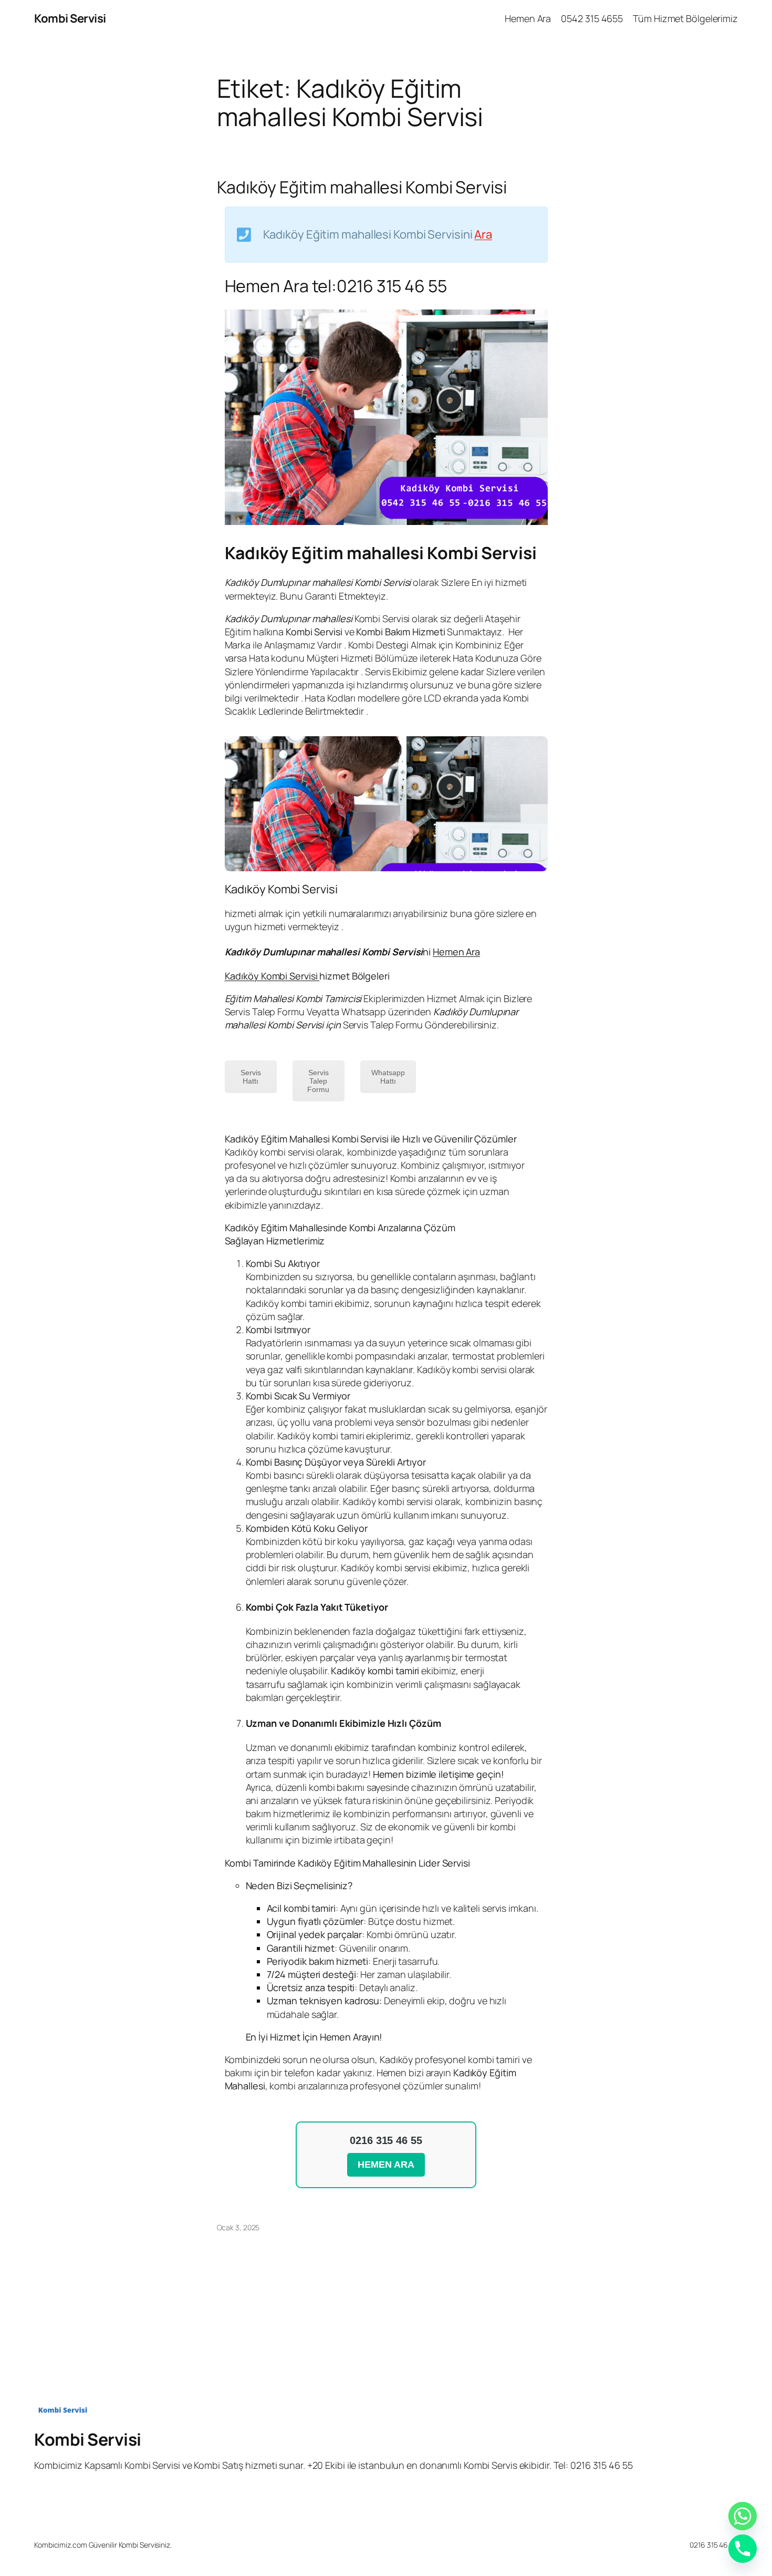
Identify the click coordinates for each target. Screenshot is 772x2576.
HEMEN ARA (386, 2165)
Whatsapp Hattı (388, 1077)
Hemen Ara (456, 952)
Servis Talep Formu (318, 1081)
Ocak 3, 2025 (238, 2227)
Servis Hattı (251, 1077)
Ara (483, 234)
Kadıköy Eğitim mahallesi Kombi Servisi (362, 187)
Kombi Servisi (70, 18)
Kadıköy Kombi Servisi (272, 976)
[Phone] (743, 2549)
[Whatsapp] (743, 2516)
